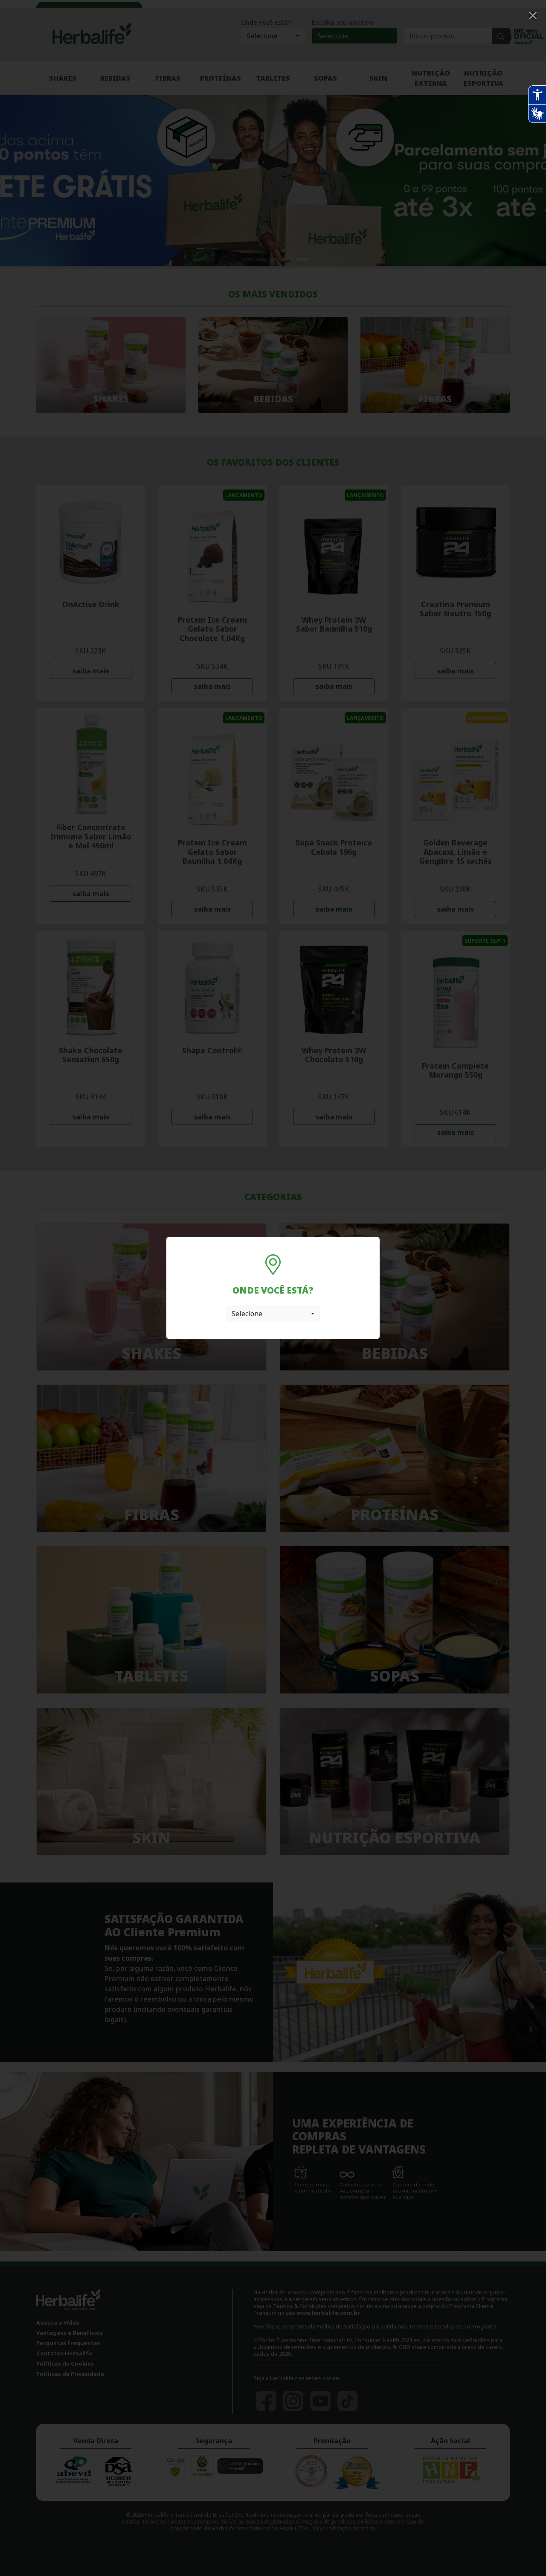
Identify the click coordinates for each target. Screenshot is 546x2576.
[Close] (533, 16)
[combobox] (273, 1314)
